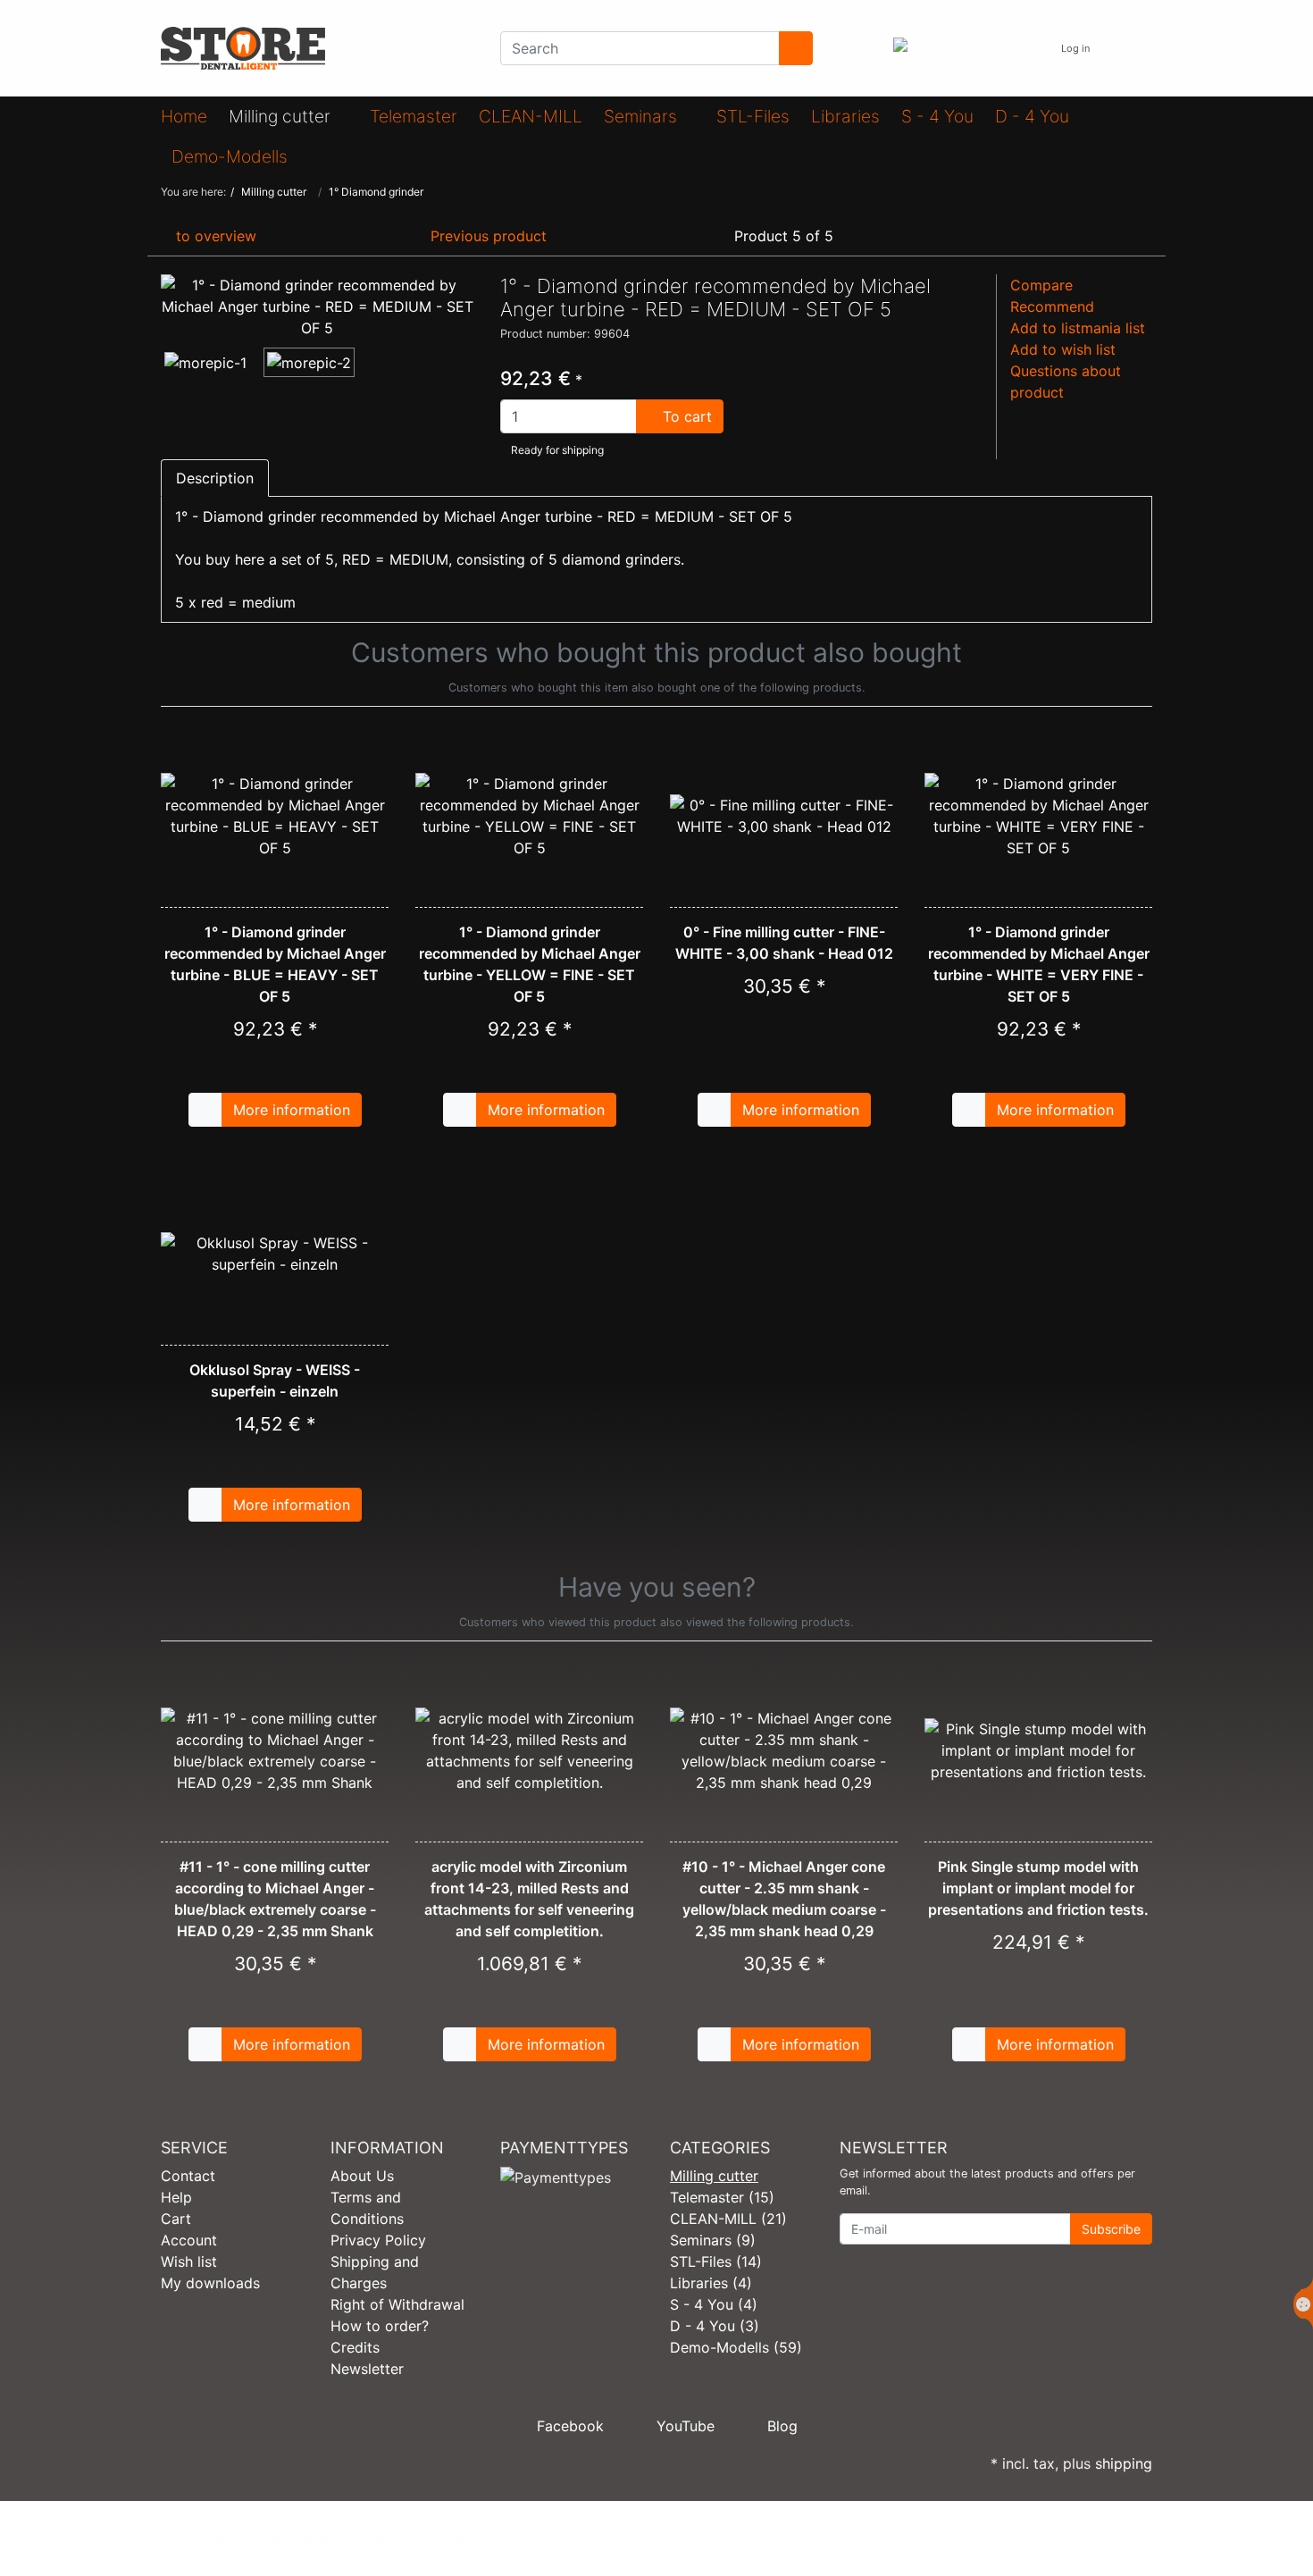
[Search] (796, 48)
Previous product (486, 236)
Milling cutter (282, 116)
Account (189, 2240)
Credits (355, 2347)
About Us (362, 2176)
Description (215, 478)
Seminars (643, 116)
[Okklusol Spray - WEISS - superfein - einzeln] (275, 1254)
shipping (1124, 2463)
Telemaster (414, 116)
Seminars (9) (713, 2240)
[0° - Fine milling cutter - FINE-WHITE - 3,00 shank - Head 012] (784, 816)
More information (292, 1110)
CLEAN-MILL (531, 116)
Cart (176, 2219)
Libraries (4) (711, 2283)
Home (184, 116)
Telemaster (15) (722, 2197)
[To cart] (205, 1110)
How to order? (380, 2326)
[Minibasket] (1134, 49)
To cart (685, 416)
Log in (1077, 48)
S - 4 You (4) (714, 2304)
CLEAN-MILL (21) (728, 2219)
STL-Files (753, 116)
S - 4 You (937, 116)
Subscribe (1111, 2229)
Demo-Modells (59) (736, 2347)
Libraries (845, 116)
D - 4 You (1032, 116)
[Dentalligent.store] (317, 48)
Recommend (1052, 306)
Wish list (189, 2261)
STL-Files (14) (716, 2261)
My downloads (210, 2283)
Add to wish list (1063, 349)
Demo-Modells (232, 156)
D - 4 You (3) (715, 2326)
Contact (188, 2176)
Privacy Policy (378, 2240)
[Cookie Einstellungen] (1303, 2304)
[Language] (1030, 49)
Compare (1041, 285)
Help (176, 2197)
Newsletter (367, 2369)
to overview (214, 236)
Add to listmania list (1078, 328)
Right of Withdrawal (397, 2304)
